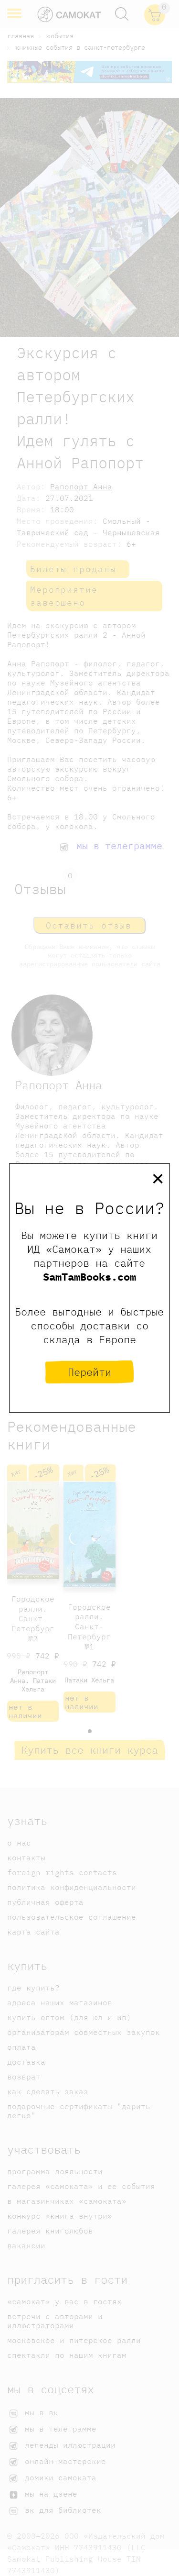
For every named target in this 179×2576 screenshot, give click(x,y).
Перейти (89, 1372)
